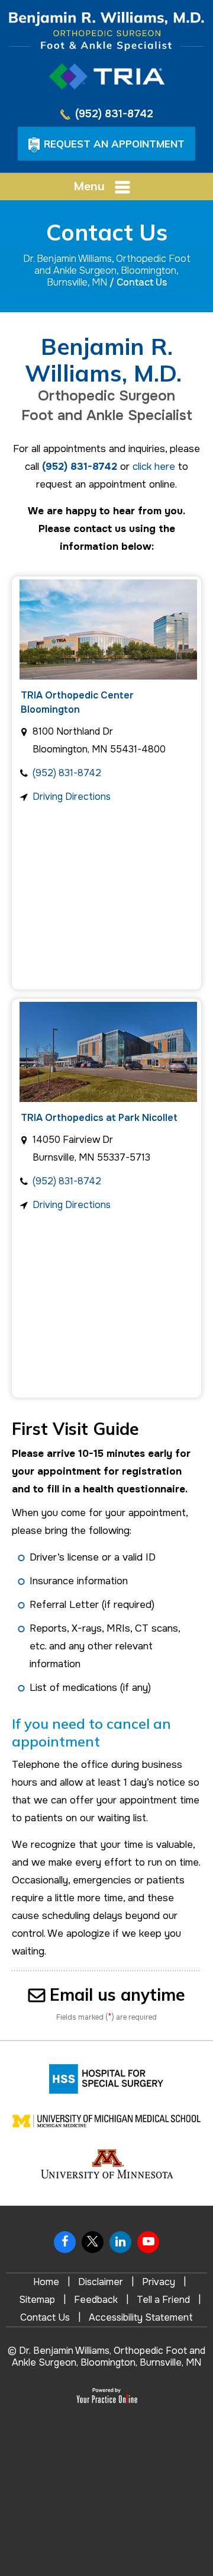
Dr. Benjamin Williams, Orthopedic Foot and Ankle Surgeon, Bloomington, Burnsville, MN (107, 270)
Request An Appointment (114, 144)
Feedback (96, 2300)
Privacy (159, 2282)
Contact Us (45, 2317)
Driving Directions (72, 797)
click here (154, 467)
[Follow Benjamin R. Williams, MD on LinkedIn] (120, 2242)
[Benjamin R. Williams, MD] (106, 37)
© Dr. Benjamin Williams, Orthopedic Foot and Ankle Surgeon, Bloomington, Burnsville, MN (106, 2356)
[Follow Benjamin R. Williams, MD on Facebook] (65, 2242)
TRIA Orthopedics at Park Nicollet (99, 1118)
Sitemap (37, 2300)
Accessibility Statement (141, 2317)
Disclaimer (101, 2282)
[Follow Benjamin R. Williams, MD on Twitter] (93, 2242)
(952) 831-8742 (114, 114)
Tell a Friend (163, 2300)
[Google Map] (106, 1309)
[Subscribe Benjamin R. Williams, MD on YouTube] (148, 2242)
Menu (89, 186)
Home (46, 2282)
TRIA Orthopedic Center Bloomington (77, 702)
